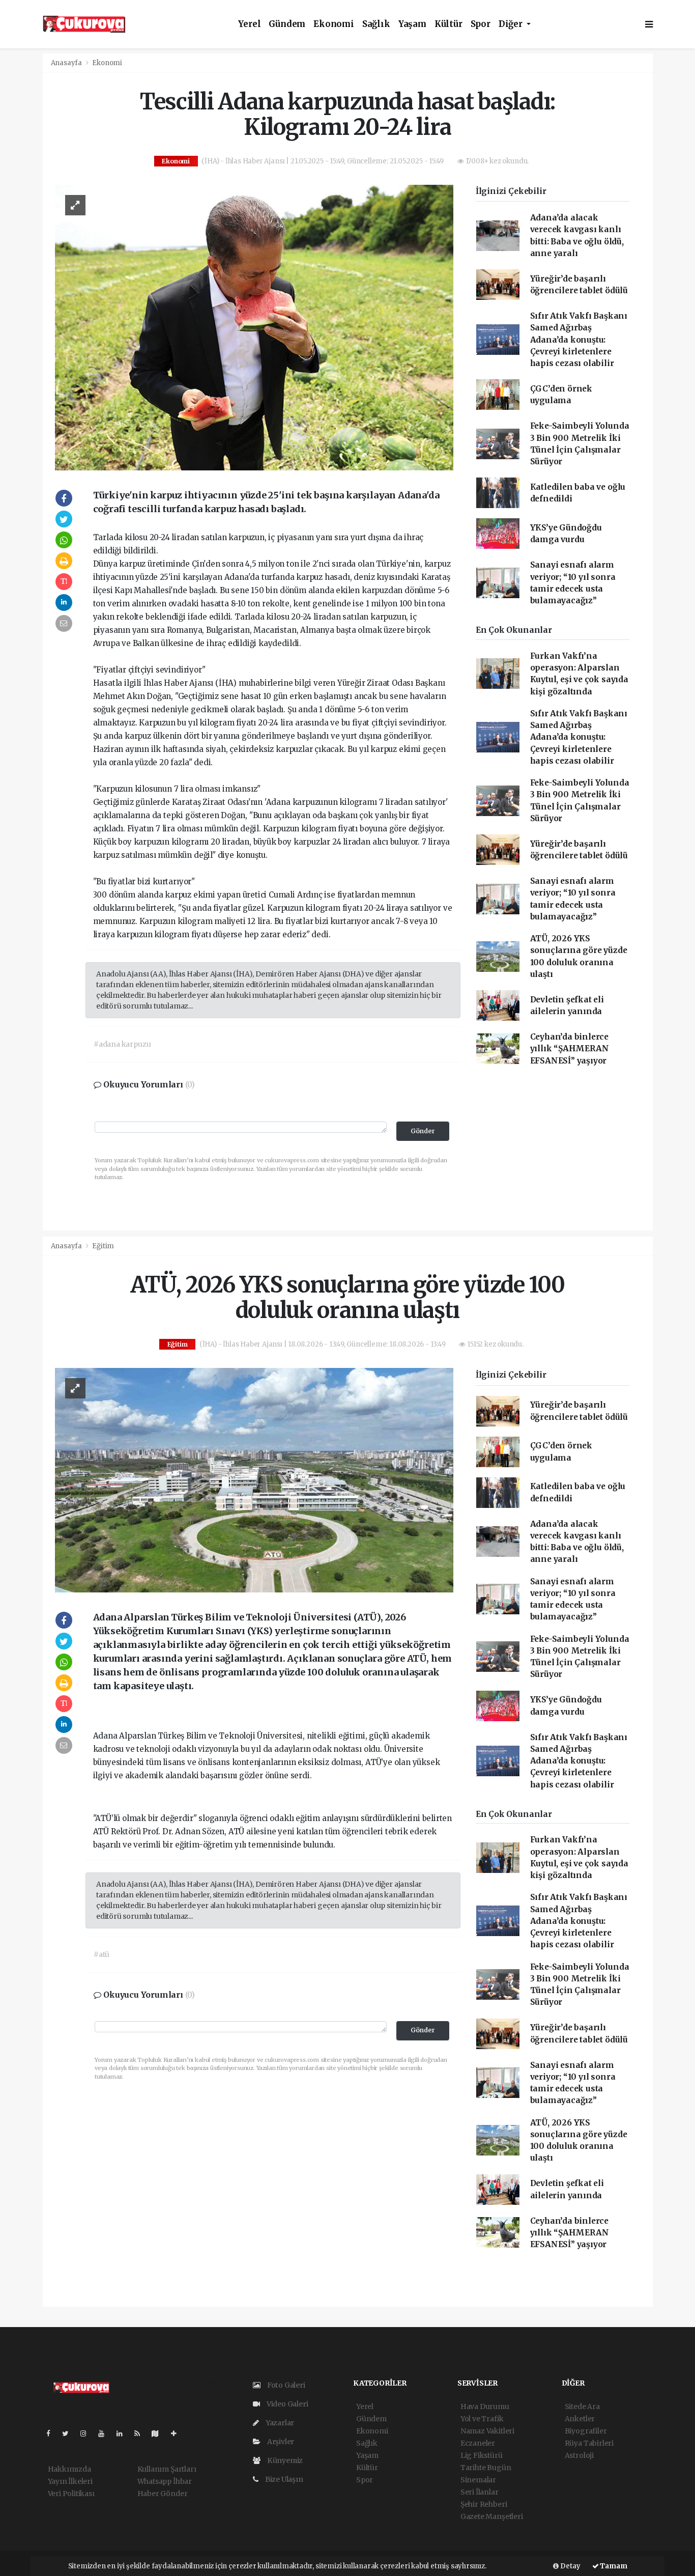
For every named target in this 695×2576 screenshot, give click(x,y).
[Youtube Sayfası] (105, 2433)
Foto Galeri (285, 2385)
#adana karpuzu (122, 1044)
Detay (570, 2566)
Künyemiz (284, 2460)
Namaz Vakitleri (487, 2431)
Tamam (613, 2566)
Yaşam (412, 24)
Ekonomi (334, 24)
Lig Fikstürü (482, 2455)
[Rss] (141, 2433)
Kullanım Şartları (167, 2469)
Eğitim (103, 1246)
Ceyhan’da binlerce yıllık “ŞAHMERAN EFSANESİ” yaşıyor (570, 1049)
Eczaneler (478, 2443)
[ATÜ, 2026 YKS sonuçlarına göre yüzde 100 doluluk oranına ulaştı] (254, 1479)
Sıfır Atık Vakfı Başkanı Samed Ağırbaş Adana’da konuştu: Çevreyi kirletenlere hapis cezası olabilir (579, 340)
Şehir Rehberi (484, 2504)
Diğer (512, 24)
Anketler (580, 2419)
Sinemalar (478, 2480)
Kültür (448, 24)
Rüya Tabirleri (589, 2443)
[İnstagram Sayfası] (88, 2433)
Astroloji (579, 2455)
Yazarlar (279, 2423)
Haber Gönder (163, 2494)
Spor (481, 24)
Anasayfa (67, 63)
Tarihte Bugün (486, 2468)
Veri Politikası (71, 2494)
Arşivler (280, 2442)
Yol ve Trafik (482, 2419)
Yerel (249, 24)
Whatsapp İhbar (165, 2481)
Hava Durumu (485, 2406)
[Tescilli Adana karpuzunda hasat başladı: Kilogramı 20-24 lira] (254, 327)
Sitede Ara (582, 2406)
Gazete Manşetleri (492, 2516)
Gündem (287, 24)
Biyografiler (586, 2431)
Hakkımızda (69, 2469)
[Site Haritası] (159, 2433)
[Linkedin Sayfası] (124, 2433)
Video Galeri (286, 2404)
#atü (102, 1954)
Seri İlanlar (480, 2492)
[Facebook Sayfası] (52, 2433)
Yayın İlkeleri (70, 2481)
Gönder (423, 1131)
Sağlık (376, 24)
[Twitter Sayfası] (69, 2433)
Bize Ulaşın (283, 2479)
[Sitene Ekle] (178, 2433)
